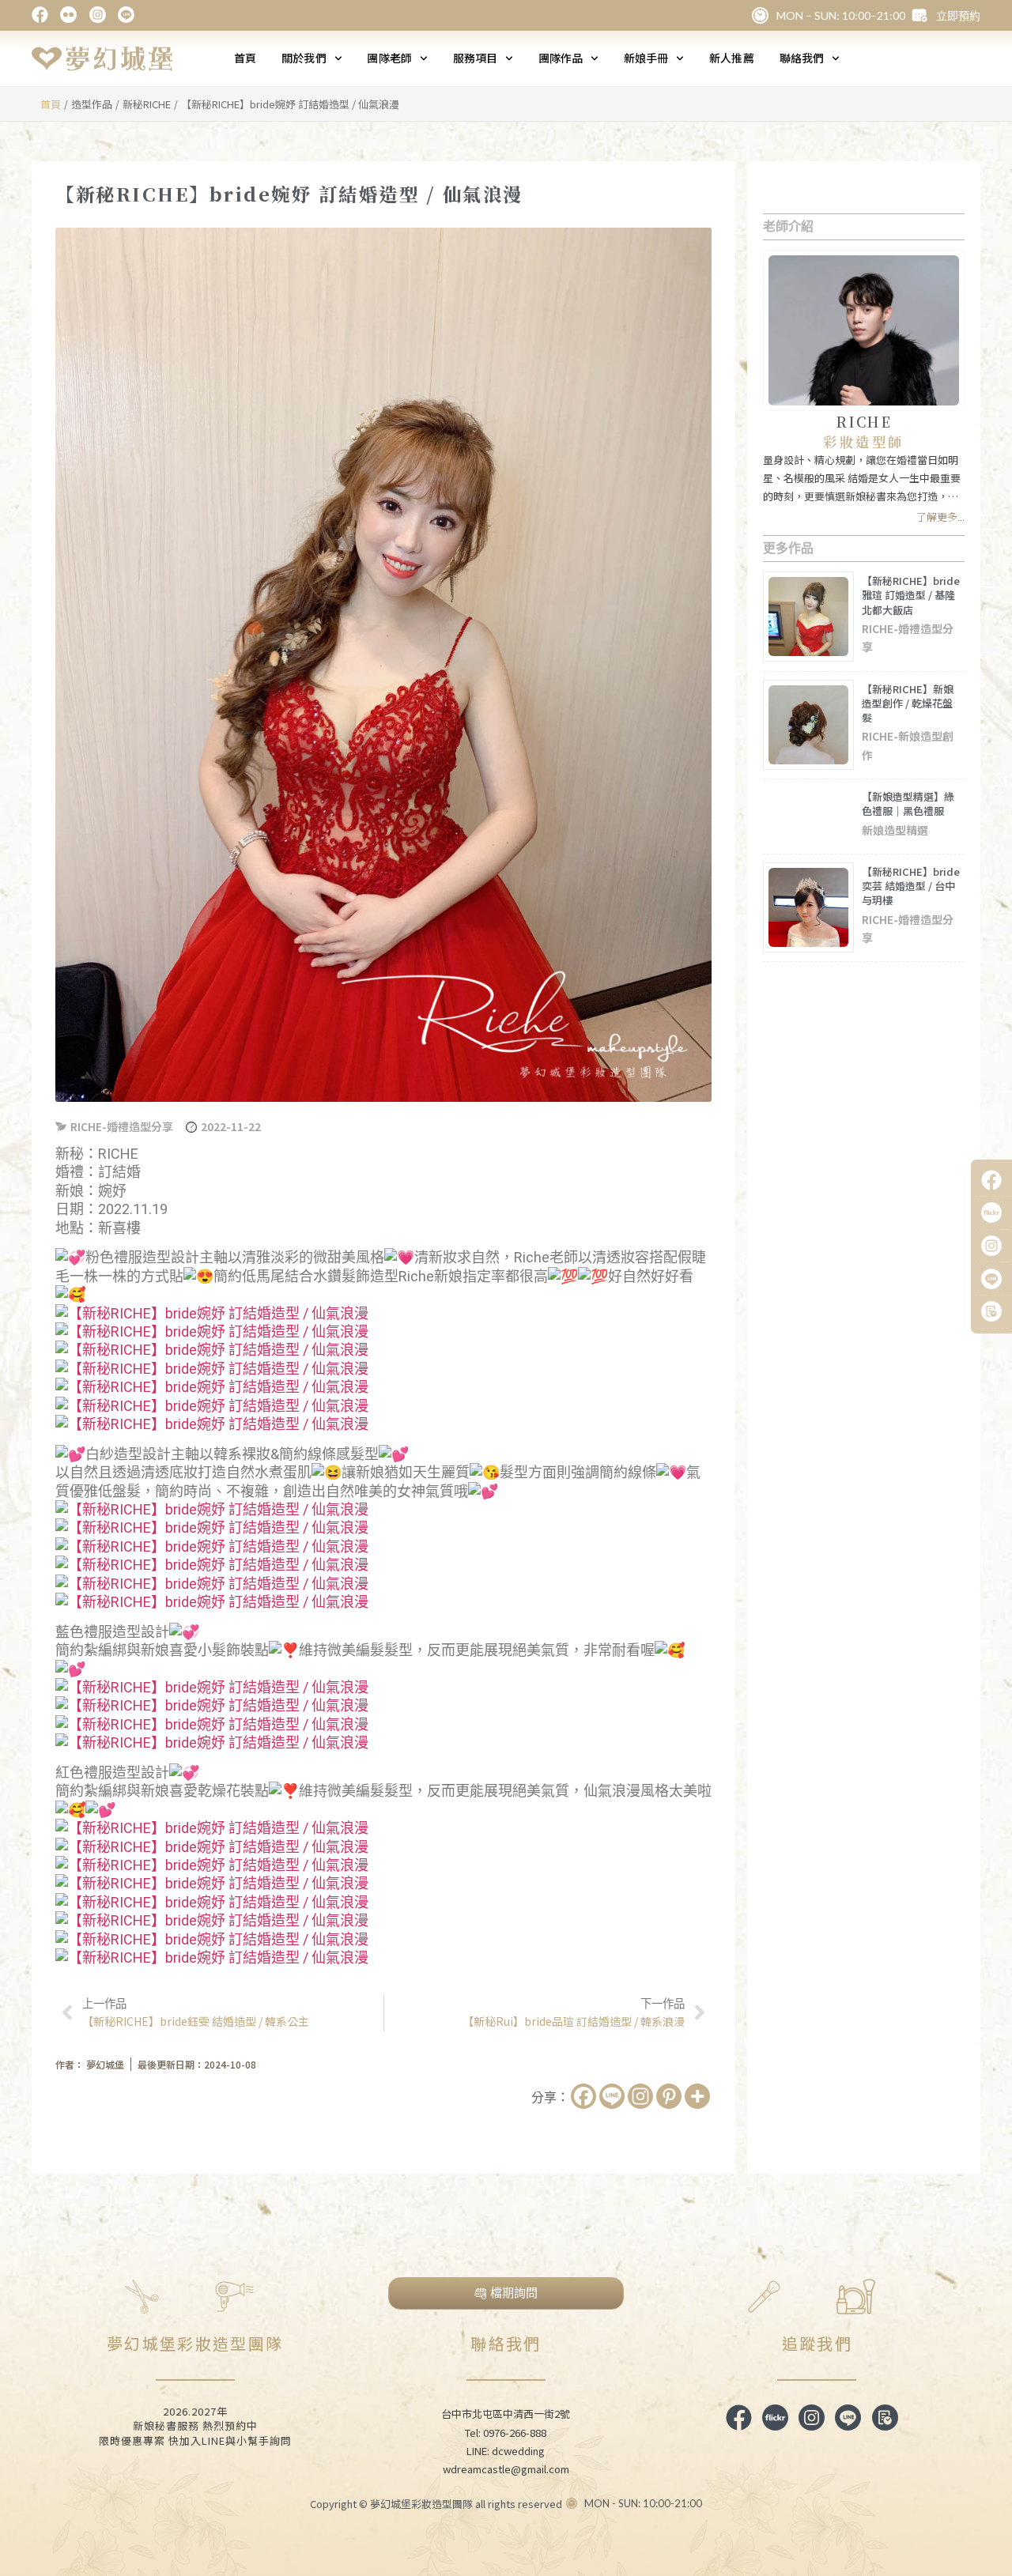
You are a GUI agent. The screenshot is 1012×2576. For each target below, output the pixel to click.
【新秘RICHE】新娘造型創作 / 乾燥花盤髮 (908, 703)
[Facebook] (583, 2096)
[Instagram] (640, 2096)
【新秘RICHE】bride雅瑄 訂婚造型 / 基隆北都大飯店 (911, 595)
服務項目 (475, 58)
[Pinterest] (669, 2096)
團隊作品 (561, 58)
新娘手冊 (646, 58)
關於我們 (304, 58)
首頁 (245, 58)
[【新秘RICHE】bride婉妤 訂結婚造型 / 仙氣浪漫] (212, 1313)
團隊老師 (389, 58)
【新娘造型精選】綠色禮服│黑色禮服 (908, 803)
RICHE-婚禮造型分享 (122, 1126)
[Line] (612, 2096)
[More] (697, 2096)
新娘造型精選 (895, 830)
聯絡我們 (802, 58)
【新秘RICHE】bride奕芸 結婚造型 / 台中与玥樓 (911, 886)
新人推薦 (731, 58)
